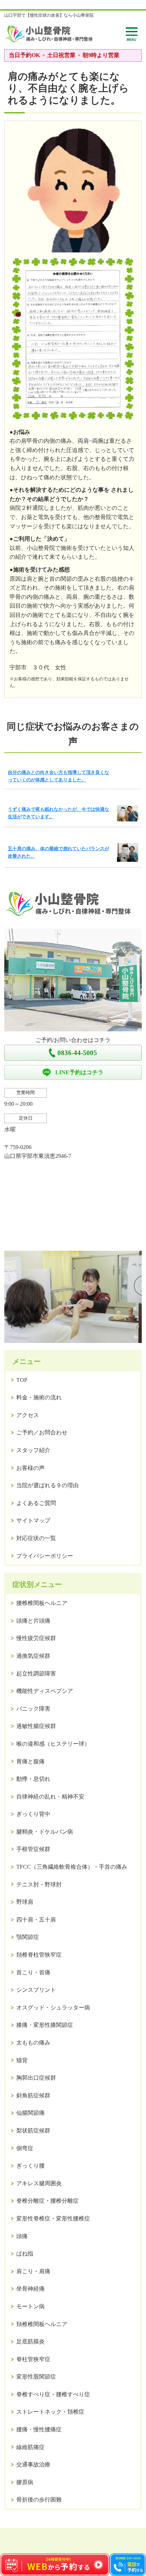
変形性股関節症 (36, 2377)
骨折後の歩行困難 (39, 2500)
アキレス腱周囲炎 (39, 2183)
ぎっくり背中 (33, 1814)
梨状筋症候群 (33, 2131)
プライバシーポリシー (45, 1556)
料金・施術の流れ (39, 1397)
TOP (22, 1380)
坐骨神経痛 (30, 2289)
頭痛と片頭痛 (33, 1621)
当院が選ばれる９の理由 (47, 1485)
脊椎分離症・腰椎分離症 (47, 2201)
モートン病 (30, 2306)
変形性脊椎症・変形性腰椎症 (53, 2218)
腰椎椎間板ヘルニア (42, 1603)
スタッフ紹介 (33, 1450)
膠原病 (25, 2482)
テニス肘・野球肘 (39, 1884)
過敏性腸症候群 (36, 1726)
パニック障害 (33, 1709)
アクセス (28, 1415)
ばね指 (25, 2254)
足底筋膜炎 (30, 2341)
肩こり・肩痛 (33, 2271)
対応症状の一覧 (36, 1538)
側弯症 (25, 2148)
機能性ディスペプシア (45, 1691)
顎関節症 (28, 1937)
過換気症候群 (33, 1656)
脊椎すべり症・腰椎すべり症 (53, 2394)
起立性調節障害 (36, 1674)
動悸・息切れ (33, 1779)
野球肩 (25, 1902)
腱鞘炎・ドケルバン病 (45, 1832)
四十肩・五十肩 (36, 1920)
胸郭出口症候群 (36, 2078)
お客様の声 (30, 1468)
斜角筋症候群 (33, 2095)
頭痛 (22, 2236)
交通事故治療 (33, 2465)
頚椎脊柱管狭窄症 (39, 1955)
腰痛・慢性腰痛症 (39, 2429)
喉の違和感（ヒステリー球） (53, 1744)
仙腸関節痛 (30, 2113)
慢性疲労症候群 (36, 1638)
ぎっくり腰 (30, 2166)
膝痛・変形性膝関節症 (45, 2025)
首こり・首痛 (33, 1972)
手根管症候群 (33, 1849)
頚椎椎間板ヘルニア (42, 2324)
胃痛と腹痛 (30, 1761)
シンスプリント (36, 1990)
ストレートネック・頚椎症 (50, 2412)
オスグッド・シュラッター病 (53, 2008)
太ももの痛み (33, 2043)
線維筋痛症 (30, 2447)
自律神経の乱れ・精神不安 (50, 1797)
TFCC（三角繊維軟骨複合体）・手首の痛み (72, 1867)
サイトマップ (33, 1520)
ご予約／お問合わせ (42, 1432)
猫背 (22, 2060)
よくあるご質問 (36, 1503)
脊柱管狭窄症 (33, 2359)
